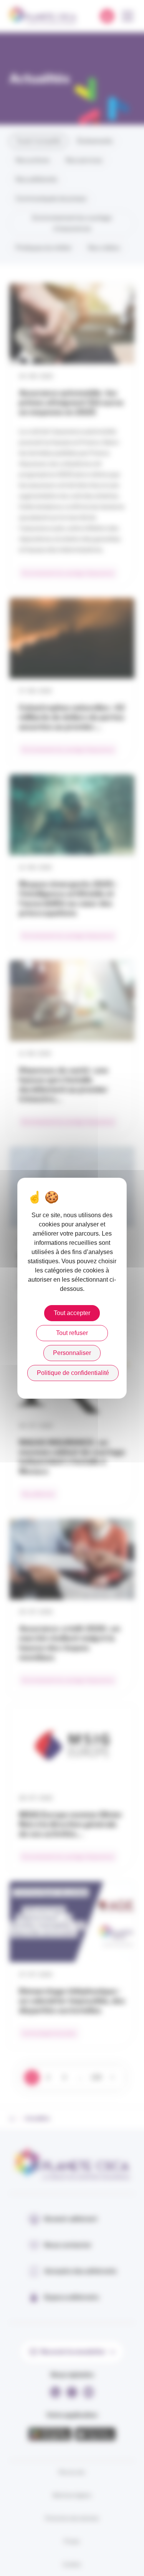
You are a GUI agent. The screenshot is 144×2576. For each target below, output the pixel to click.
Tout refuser (72, 1333)
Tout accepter (72, 1313)
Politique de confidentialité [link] (73, 1373)
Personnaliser (72, 1353)
